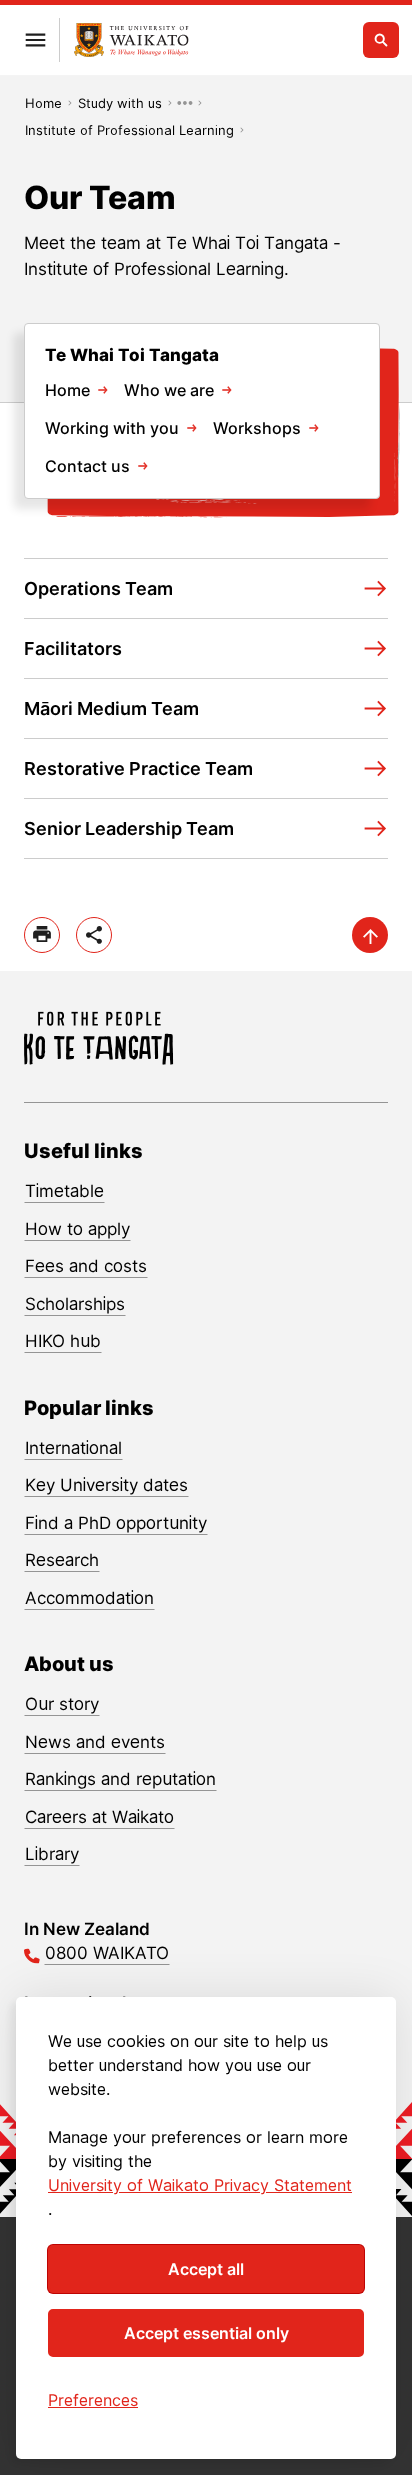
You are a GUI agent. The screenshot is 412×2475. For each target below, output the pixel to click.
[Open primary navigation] (35, 40)
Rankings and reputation (120, 1779)
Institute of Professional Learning (129, 130)
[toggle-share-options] (94, 935)
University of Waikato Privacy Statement (200, 2185)
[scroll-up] (370, 935)
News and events (95, 1742)
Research (62, 1560)
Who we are (169, 390)
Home (43, 103)
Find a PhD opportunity (116, 1523)
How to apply (77, 1229)
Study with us (120, 103)
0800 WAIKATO (107, 1953)
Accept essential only (206, 2333)
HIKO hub (63, 1341)
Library (52, 1854)
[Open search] (381, 40)
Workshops (257, 428)
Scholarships (75, 1304)
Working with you (112, 428)
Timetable (64, 1191)
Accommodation (89, 1598)
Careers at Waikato (99, 1817)
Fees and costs (86, 1266)
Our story (62, 1704)
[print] (42, 935)
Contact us (87, 466)
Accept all (206, 2269)
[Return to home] (131, 40)
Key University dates (106, 1485)
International (73, 1448)
